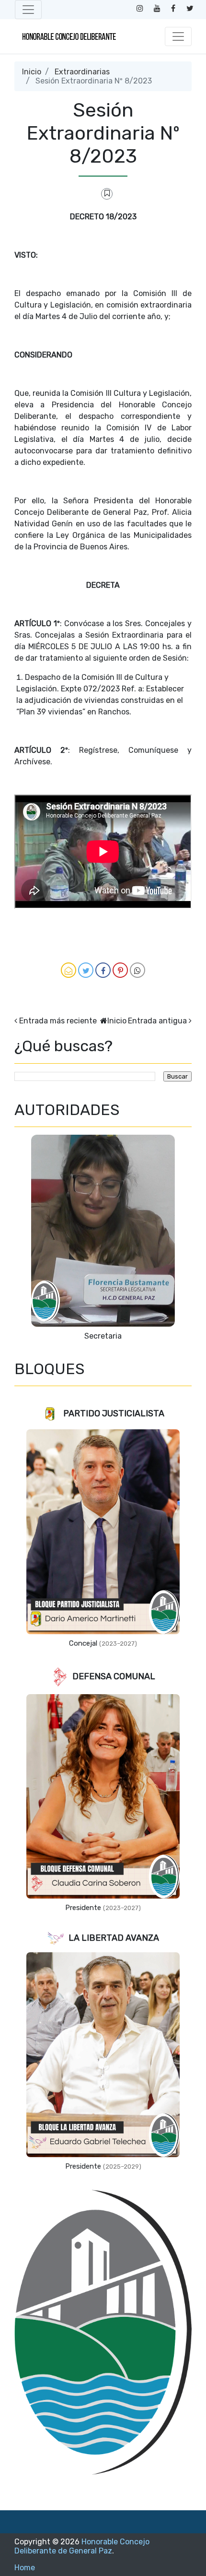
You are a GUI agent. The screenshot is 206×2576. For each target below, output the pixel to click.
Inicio (32, 72)
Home (25, 2568)
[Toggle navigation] (28, 10)
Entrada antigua (157, 1021)
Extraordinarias (82, 72)
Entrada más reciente (58, 1021)
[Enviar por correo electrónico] (69, 970)
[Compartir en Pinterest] (120, 970)
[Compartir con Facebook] (103, 970)
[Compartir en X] (86, 970)
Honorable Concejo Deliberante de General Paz (82, 2546)
